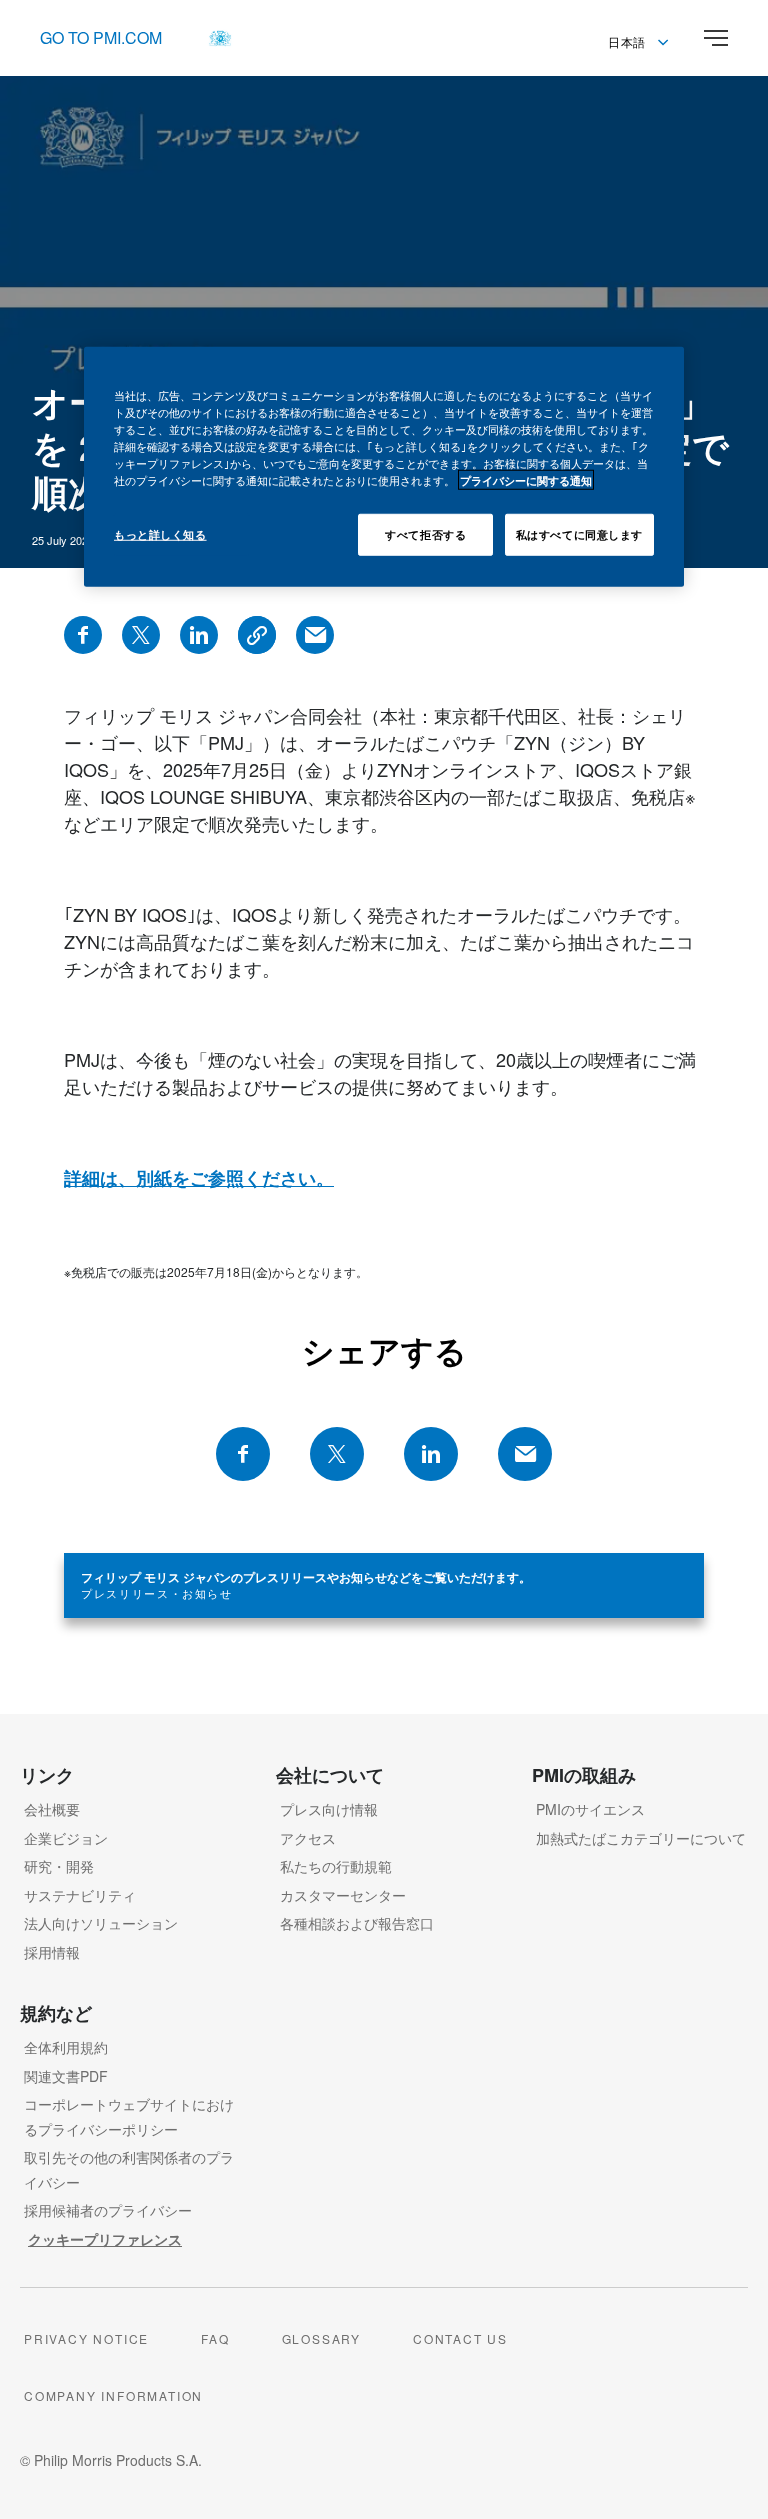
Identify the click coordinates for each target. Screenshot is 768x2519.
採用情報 (52, 1952)
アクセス (308, 1838)
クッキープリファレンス (105, 2239)
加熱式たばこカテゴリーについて (641, 1838)
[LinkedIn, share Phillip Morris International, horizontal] (431, 1454)
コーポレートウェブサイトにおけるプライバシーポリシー (129, 2116)
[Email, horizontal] (525, 1454)
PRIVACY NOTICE (86, 2338)
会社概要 (52, 1809)
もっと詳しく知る (160, 534)
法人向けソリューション (101, 1923)
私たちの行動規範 (336, 1866)
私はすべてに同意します (579, 534)
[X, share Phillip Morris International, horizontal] (337, 1454)
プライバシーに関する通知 (526, 480)
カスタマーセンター (343, 1895)
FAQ (215, 2338)
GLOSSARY (321, 2338)
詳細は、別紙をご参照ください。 (199, 1178)
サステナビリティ (80, 1895)
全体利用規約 (66, 2047)
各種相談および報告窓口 (357, 1923)
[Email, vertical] (315, 635)
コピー (257, 635)
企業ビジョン (66, 1838)
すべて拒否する (425, 534)
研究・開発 (59, 1866)
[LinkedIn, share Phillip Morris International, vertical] (199, 635)
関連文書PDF (66, 2076)
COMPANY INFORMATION (113, 2395)
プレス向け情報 (329, 1809)
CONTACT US (460, 2338)
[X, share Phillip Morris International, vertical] (141, 635)
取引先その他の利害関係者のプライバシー (129, 2169)
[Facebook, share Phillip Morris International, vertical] (83, 635)
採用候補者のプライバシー (108, 2210)
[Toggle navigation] (716, 38)
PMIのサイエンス (590, 1809)
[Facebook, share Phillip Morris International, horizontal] (243, 1454)
